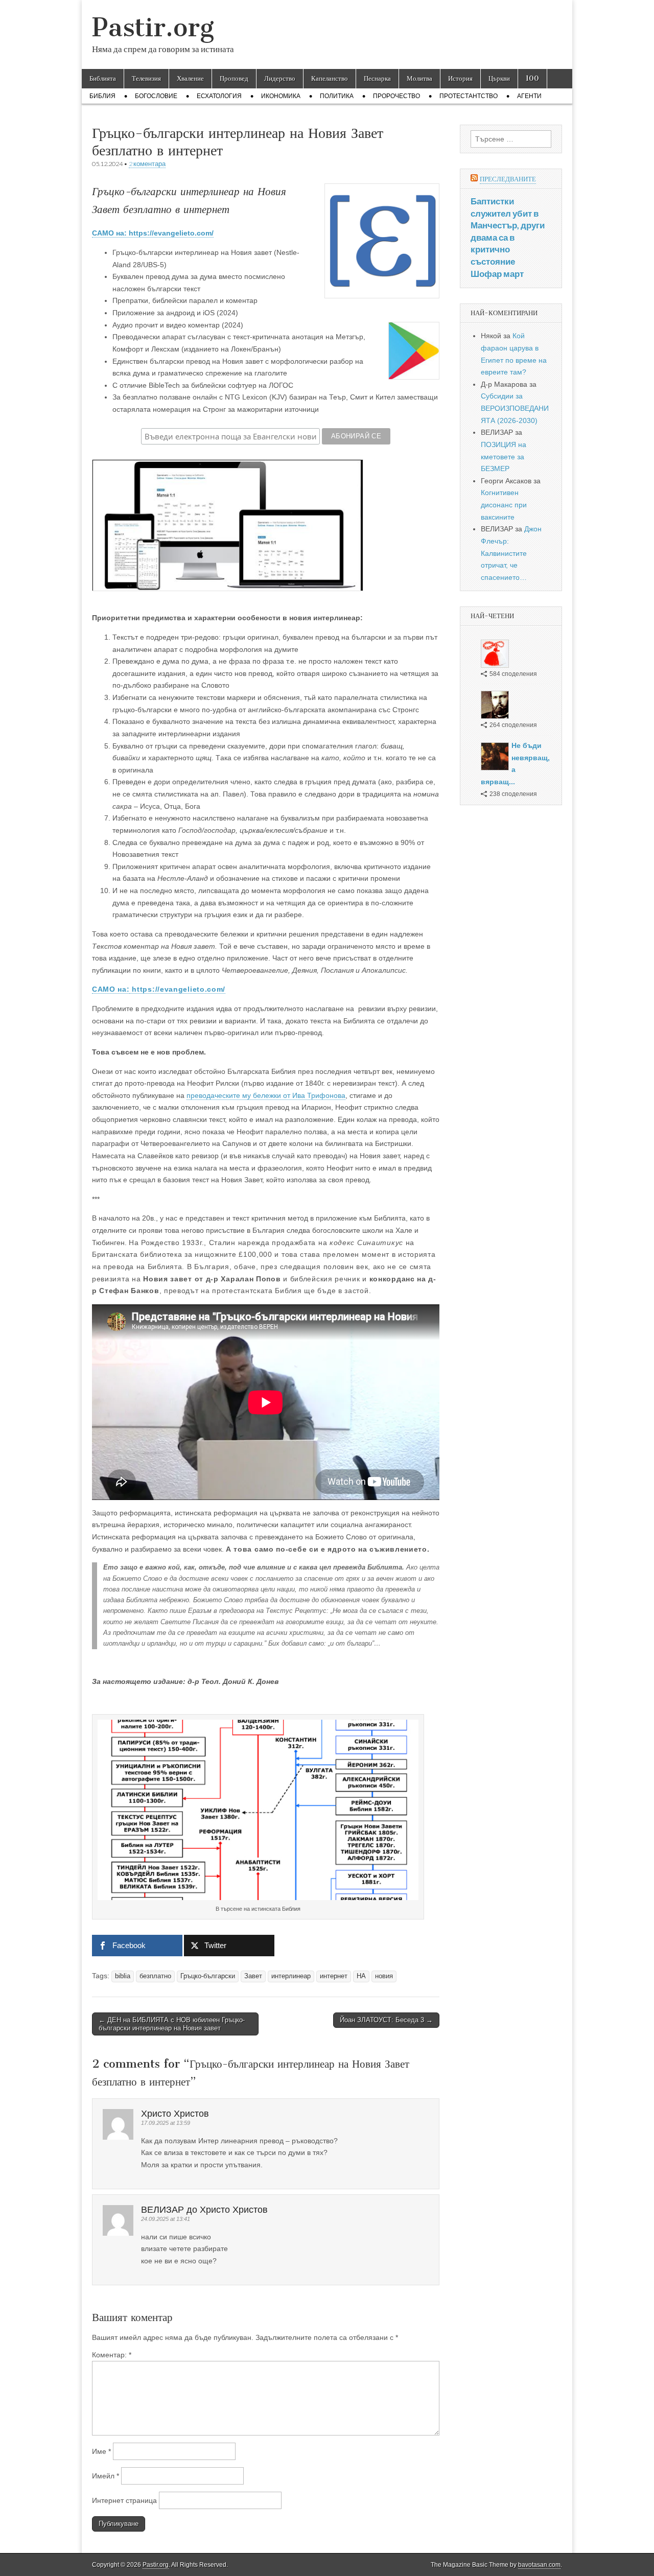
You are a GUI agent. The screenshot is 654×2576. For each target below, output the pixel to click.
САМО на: (111, 989)
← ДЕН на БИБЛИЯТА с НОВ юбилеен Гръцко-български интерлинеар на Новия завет (172, 2024)
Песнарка (377, 78)
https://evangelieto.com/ (178, 989)
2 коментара (147, 164)
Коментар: (112, 2355)
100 (532, 78)
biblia (123, 1976)
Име (101, 2451)
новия (384, 1976)
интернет (334, 1976)
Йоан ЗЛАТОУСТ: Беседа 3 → (386, 2020)
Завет (253, 1976)
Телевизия (146, 78)
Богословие (156, 96)
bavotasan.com (539, 2565)
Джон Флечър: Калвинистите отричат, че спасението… (511, 553)
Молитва (419, 78)
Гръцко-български (208, 1976)
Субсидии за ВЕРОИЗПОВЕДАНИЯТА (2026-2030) (515, 408)
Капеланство (330, 78)
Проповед (234, 78)
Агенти (529, 96)
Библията (103, 78)
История (460, 78)
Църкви (499, 78)
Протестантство (469, 96)
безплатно (155, 1976)
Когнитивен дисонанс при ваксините (504, 505)
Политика (337, 96)
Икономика (281, 96)
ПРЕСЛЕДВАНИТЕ (508, 179)
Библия (102, 96)
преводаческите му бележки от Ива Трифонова (266, 1095)
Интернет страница (124, 2500)
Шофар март (497, 274)
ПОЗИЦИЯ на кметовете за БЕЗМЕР (504, 456)
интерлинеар (291, 1976)
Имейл (106, 2476)
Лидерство (280, 78)
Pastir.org (153, 27)
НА (361, 1976)
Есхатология (219, 96)
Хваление (190, 78)
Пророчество (396, 96)
